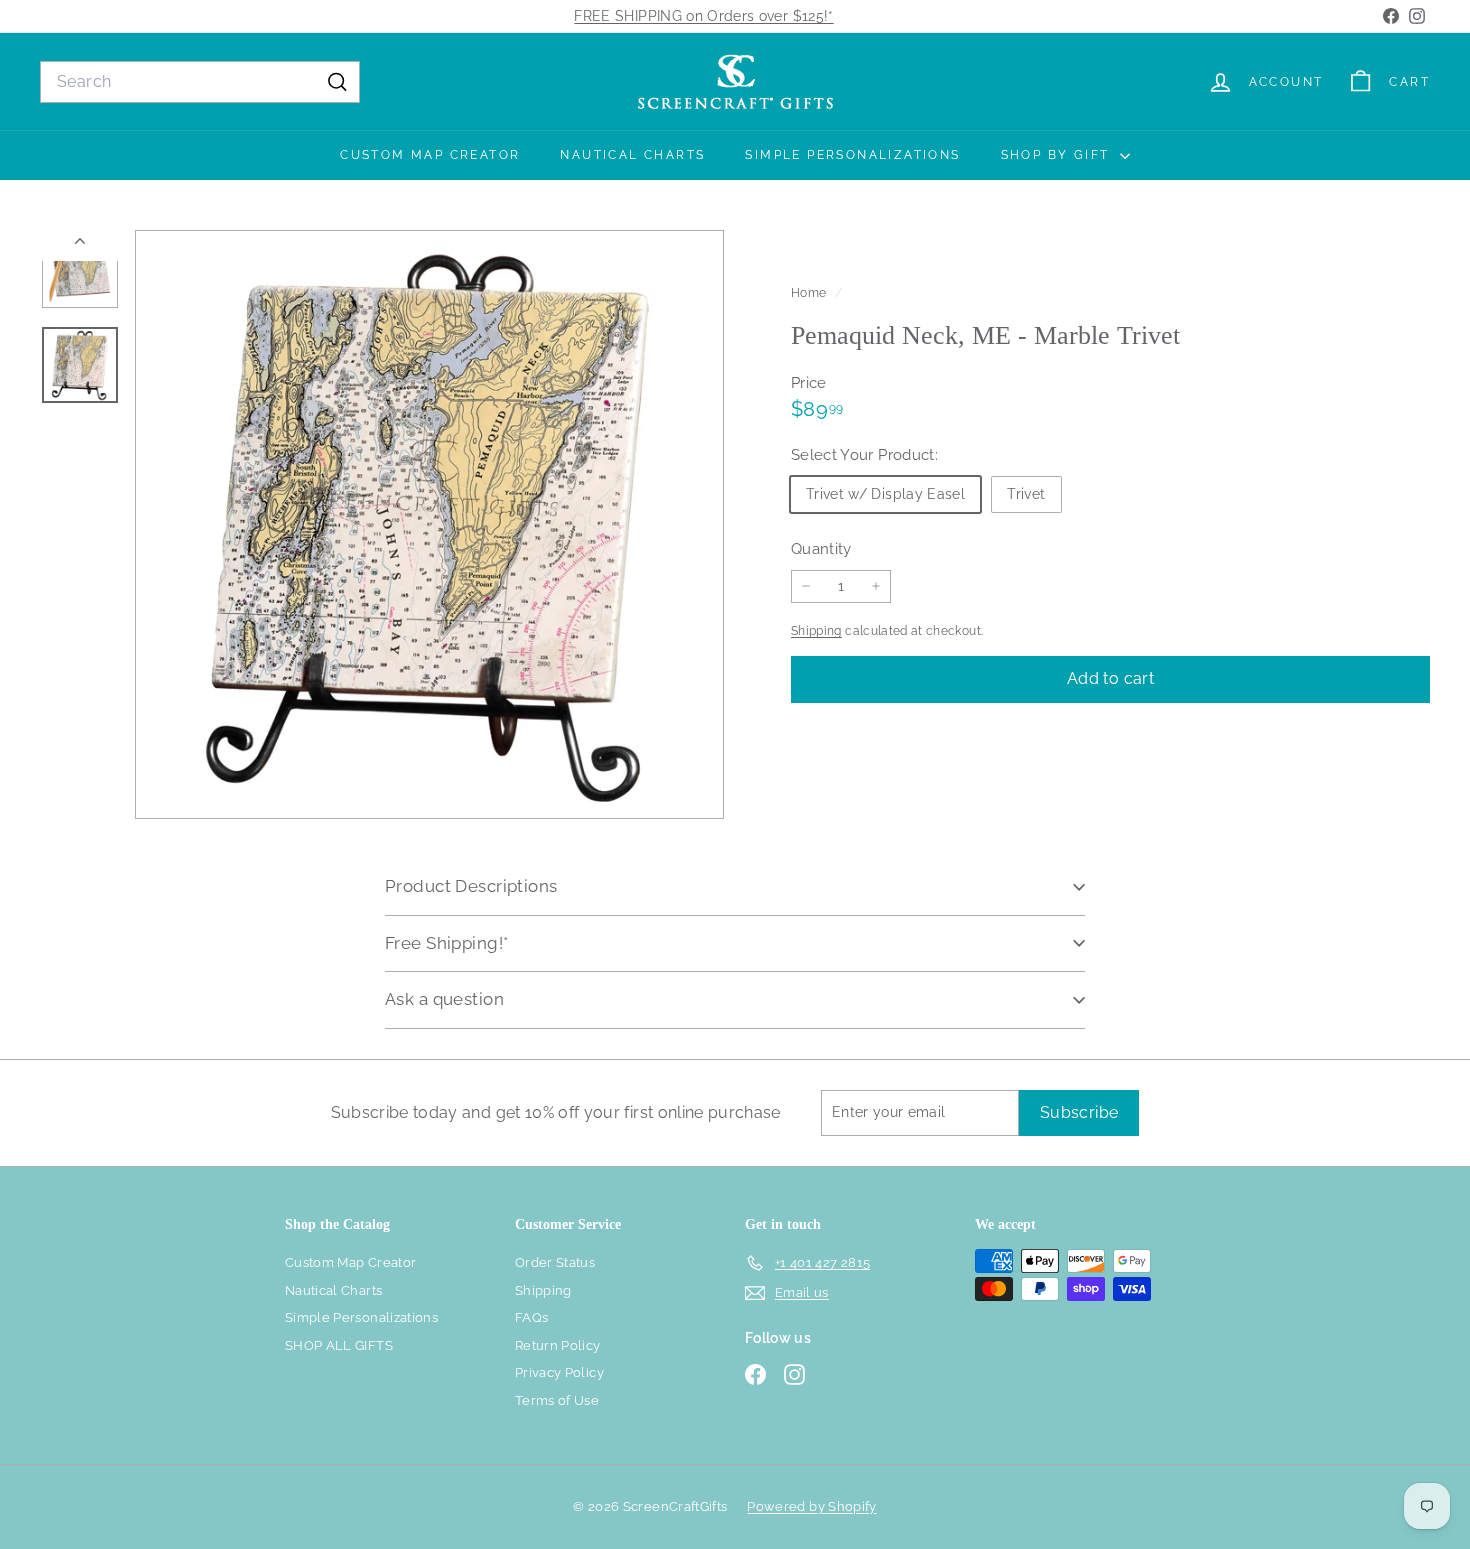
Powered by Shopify (811, 1506)
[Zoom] (429, 524)
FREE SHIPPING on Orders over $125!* (703, 16)
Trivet (1026, 493)
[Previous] (80, 245)
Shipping (816, 631)
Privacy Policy (559, 1372)
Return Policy (558, 1345)
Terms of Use (557, 1400)
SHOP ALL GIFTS (339, 1345)
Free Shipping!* (446, 943)
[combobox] (200, 82)
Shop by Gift (1058, 155)
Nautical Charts (632, 155)
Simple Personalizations (852, 155)
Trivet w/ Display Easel (885, 493)
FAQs (531, 1317)
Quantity (821, 548)
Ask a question (444, 999)
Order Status (555, 1262)
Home (810, 293)
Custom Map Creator (430, 155)
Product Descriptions (471, 886)
